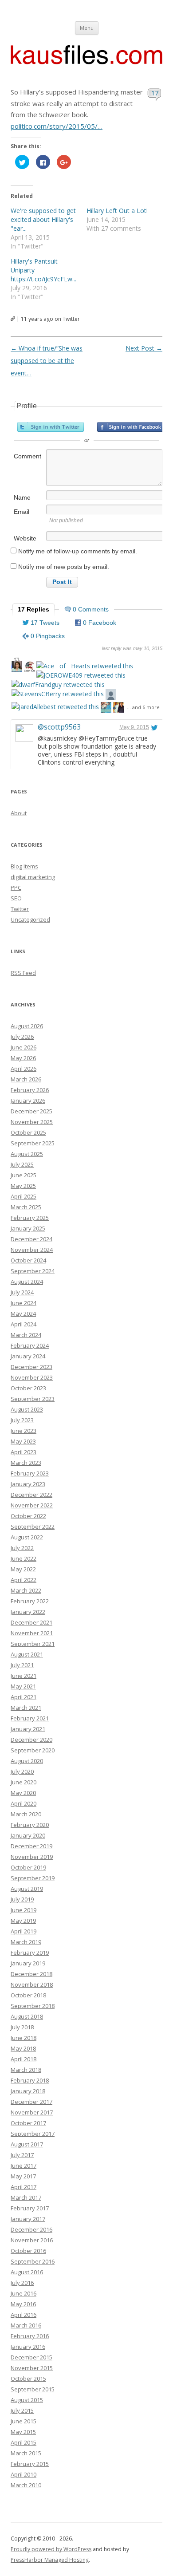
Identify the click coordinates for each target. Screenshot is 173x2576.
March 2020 (26, 1814)
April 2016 (24, 2315)
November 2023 (32, 1377)
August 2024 (27, 1282)
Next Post (144, 348)
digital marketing (33, 877)
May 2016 (23, 2304)
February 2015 (30, 2464)
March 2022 (26, 1590)
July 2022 (22, 1548)
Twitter (20, 909)
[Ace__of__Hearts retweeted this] (85, 666)
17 (155, 93)
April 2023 (24, 1452)
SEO (16, 898)
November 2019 (32, 1857)
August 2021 (27, 1654)
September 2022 (33, 1527)
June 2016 (24, 2293)
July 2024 (22, 1292)
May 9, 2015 (134, 727)
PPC (16, 888)
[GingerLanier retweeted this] (106, 708)
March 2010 (26, 2485)
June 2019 (24, 1910)
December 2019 (31, 1846)
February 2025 (30, 1218)
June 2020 (24, 1782)
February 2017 (30, 2208)
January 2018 (28, 2091)
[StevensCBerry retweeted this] (58, 694)
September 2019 (33, 1878)
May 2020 (23, 1793)
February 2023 (30, 1473)
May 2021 (23, 1686)
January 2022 (28, 1612)
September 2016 (33, 2261)
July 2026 (22, 1037)
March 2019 (26, 1942)
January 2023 (28, 1484)
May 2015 (23, 2432)
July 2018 (22, 2027)
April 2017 (24, 2187)
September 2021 (33, 1644)
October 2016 (28, 2251)
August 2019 (27, 1889)
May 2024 (23, 1314)
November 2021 (32, 1633)
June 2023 (24, 1431)
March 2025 (26, 1207)
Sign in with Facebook (130, 427)
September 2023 (33, 1399)
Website (25, 538)
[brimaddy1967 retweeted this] (29, 668)
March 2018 (26, 2070)
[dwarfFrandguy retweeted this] (58, 684)
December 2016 (31, 2229)
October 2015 (28, 2379)
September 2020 (33, 1750)
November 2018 (32, 1984)
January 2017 (28, 2219)
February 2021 (30, 1718)
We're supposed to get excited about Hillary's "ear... (43, 219)
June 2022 (24, 1558)
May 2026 (23, 1058)
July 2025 (22, 1164)
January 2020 (28, 1835)
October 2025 (28, 1132)
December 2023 (31, 1367)
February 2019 (30, 1953)
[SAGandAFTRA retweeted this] (118, 708)
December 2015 (31, 2357)
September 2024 (33, 1271)
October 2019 (28, 1867)
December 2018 (31, 1974)
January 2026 (28, 1101)
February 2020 (30, 1825)
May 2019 (23, 1921)
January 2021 (28, 1729)
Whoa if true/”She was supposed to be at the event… (47, 361)
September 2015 (33, 2389)
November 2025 (32, 1122)
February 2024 (30, 1345)
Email (22, 512)
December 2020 (31, 1740)
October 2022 (28, 1516)
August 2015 (27, 2400)
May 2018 (23, 2048)
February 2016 (30, 2336)
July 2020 (22, 1771)
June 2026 (24, 1047)
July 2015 (22, 2410)
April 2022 (24, 1580)
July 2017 (22, 2155)
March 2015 (26, 2453)
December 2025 (31, 1111)
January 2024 (28, 1356)
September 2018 (33, 2006)
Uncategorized (30, 919)
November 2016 (32, 2240)
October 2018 (28, 1995)
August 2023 (27, 1409)
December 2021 (31, 1622)
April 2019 (24, 1931)
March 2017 (26, 2197)
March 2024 (26, 1335)
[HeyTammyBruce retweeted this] (17, 668)
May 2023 (23, 1441)
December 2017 (31, 2102)
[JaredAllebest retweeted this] (55, 707)
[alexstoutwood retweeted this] (111, 696)
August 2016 (27, 2272)
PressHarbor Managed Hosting (50, 2560)
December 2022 (31, 1495)
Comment (28, 456)
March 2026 (26, 1079)
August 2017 (27, 2144)
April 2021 (24, 1697)
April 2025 (24, 1196)
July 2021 (22, 1665)
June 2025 (24, 1175)
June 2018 (24, 2038)
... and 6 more (143, 707)
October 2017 (28, 2123)
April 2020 (24, 1803)
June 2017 (24, 2166)
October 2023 (28, 1388)
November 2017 (32, 2112)
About (19, 813)
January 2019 (28, 1963)
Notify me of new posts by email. (64, 567)
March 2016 (26, 2325)
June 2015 (24, 2421)
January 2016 (28, 2347)
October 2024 (28, 1260)
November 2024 (32, 1250)
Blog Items (24, 866)
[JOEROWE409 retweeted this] (81, 675)
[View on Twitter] (154, 727)
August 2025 (27, 1154)
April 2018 (24, 2059)
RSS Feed (23, 973)
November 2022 (32, 1505)
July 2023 (22, 1420)
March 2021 (26, 1708)
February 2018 (30, 2080)
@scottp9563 (59, 727)
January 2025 (28, 1228)
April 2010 (24, 2474)
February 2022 (30, 1601)
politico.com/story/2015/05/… (57, 126)
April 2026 (24, 1069)
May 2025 (23, 1186)
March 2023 (26, 1463)
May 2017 (23, 2176)
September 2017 (33, 2134)
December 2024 (31, 1239)
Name (22, 497)
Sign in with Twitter (51, 427)
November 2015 (32, 2368)
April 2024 (24, 1324)
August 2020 (27, 1761)
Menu (87, 28)
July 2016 (22, 2283)
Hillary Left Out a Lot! (117, 211)
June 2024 (24, 1303)
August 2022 (27, 1537)
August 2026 (27, 1026)
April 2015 (24, 2442)
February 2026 (30, 1090)
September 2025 (33, 1143)
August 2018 (27, 2016)
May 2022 (23, 1569)
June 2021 (24, 1676)
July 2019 (22, 1899)
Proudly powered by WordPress (51, 2549)
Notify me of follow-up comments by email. (78, 551)
